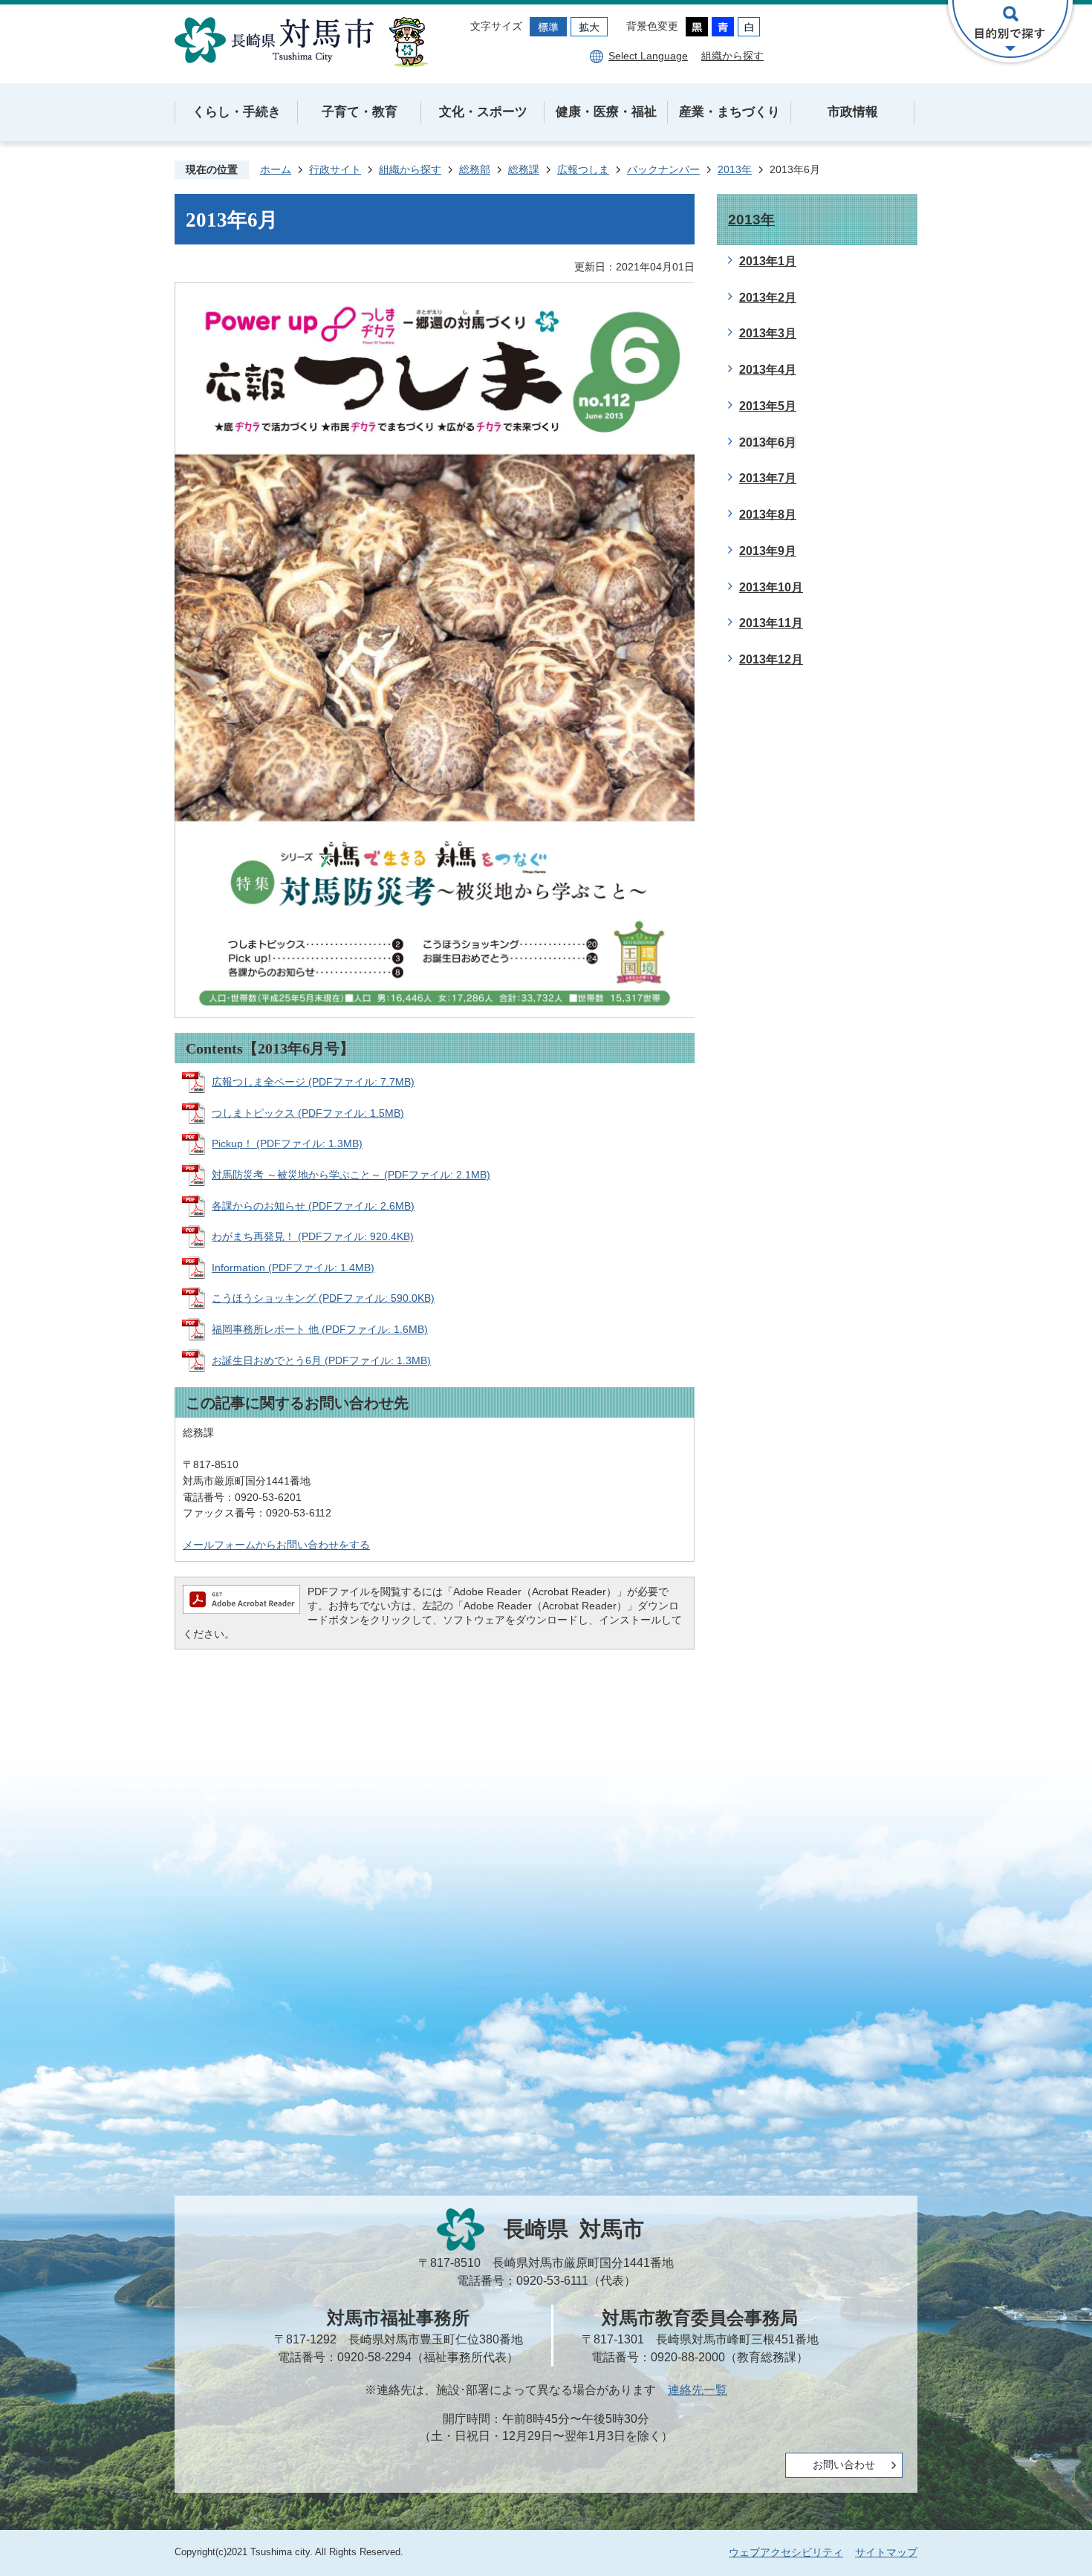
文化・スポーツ (483, 112)
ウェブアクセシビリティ (786, 2552)
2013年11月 (771, 623)
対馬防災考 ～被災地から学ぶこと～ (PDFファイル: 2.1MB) (351, 1175)
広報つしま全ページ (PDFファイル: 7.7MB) (313, 1082)
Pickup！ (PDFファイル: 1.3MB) (287, 1143)
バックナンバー (663, 169)
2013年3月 (768, 333)
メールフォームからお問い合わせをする (276, 1545)
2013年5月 (768, 406)
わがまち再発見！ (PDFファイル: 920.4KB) (313, 1236)
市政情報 (853, 112)
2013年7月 (768, 478)
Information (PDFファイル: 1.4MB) (293, 1268)
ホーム (276, 169)
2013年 (735, 169)
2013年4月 (768, 370)
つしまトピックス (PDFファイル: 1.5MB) (308, 1113)
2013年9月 (768, 551)
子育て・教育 (360, 112)
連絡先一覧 (698, 2390)
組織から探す (732, 56)
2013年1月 (768, 261)
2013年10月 (771, 587)
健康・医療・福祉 (606, 112)
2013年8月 (768, 515)
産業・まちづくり (729, 112)
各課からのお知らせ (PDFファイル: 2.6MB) (313, 1206)
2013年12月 (771, 659)
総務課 (524, 169)
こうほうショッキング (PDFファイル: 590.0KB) (323, 1298)
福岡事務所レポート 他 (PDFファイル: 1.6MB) (320, 1329)
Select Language (648, 56)
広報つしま (583, 169)
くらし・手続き (237, 112)
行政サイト (335, 169)
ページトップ (1029, 2513)
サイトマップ (886, 2552)
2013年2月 (768, 298)
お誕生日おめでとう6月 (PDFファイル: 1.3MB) (321, 1360)
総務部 (475, 169)
